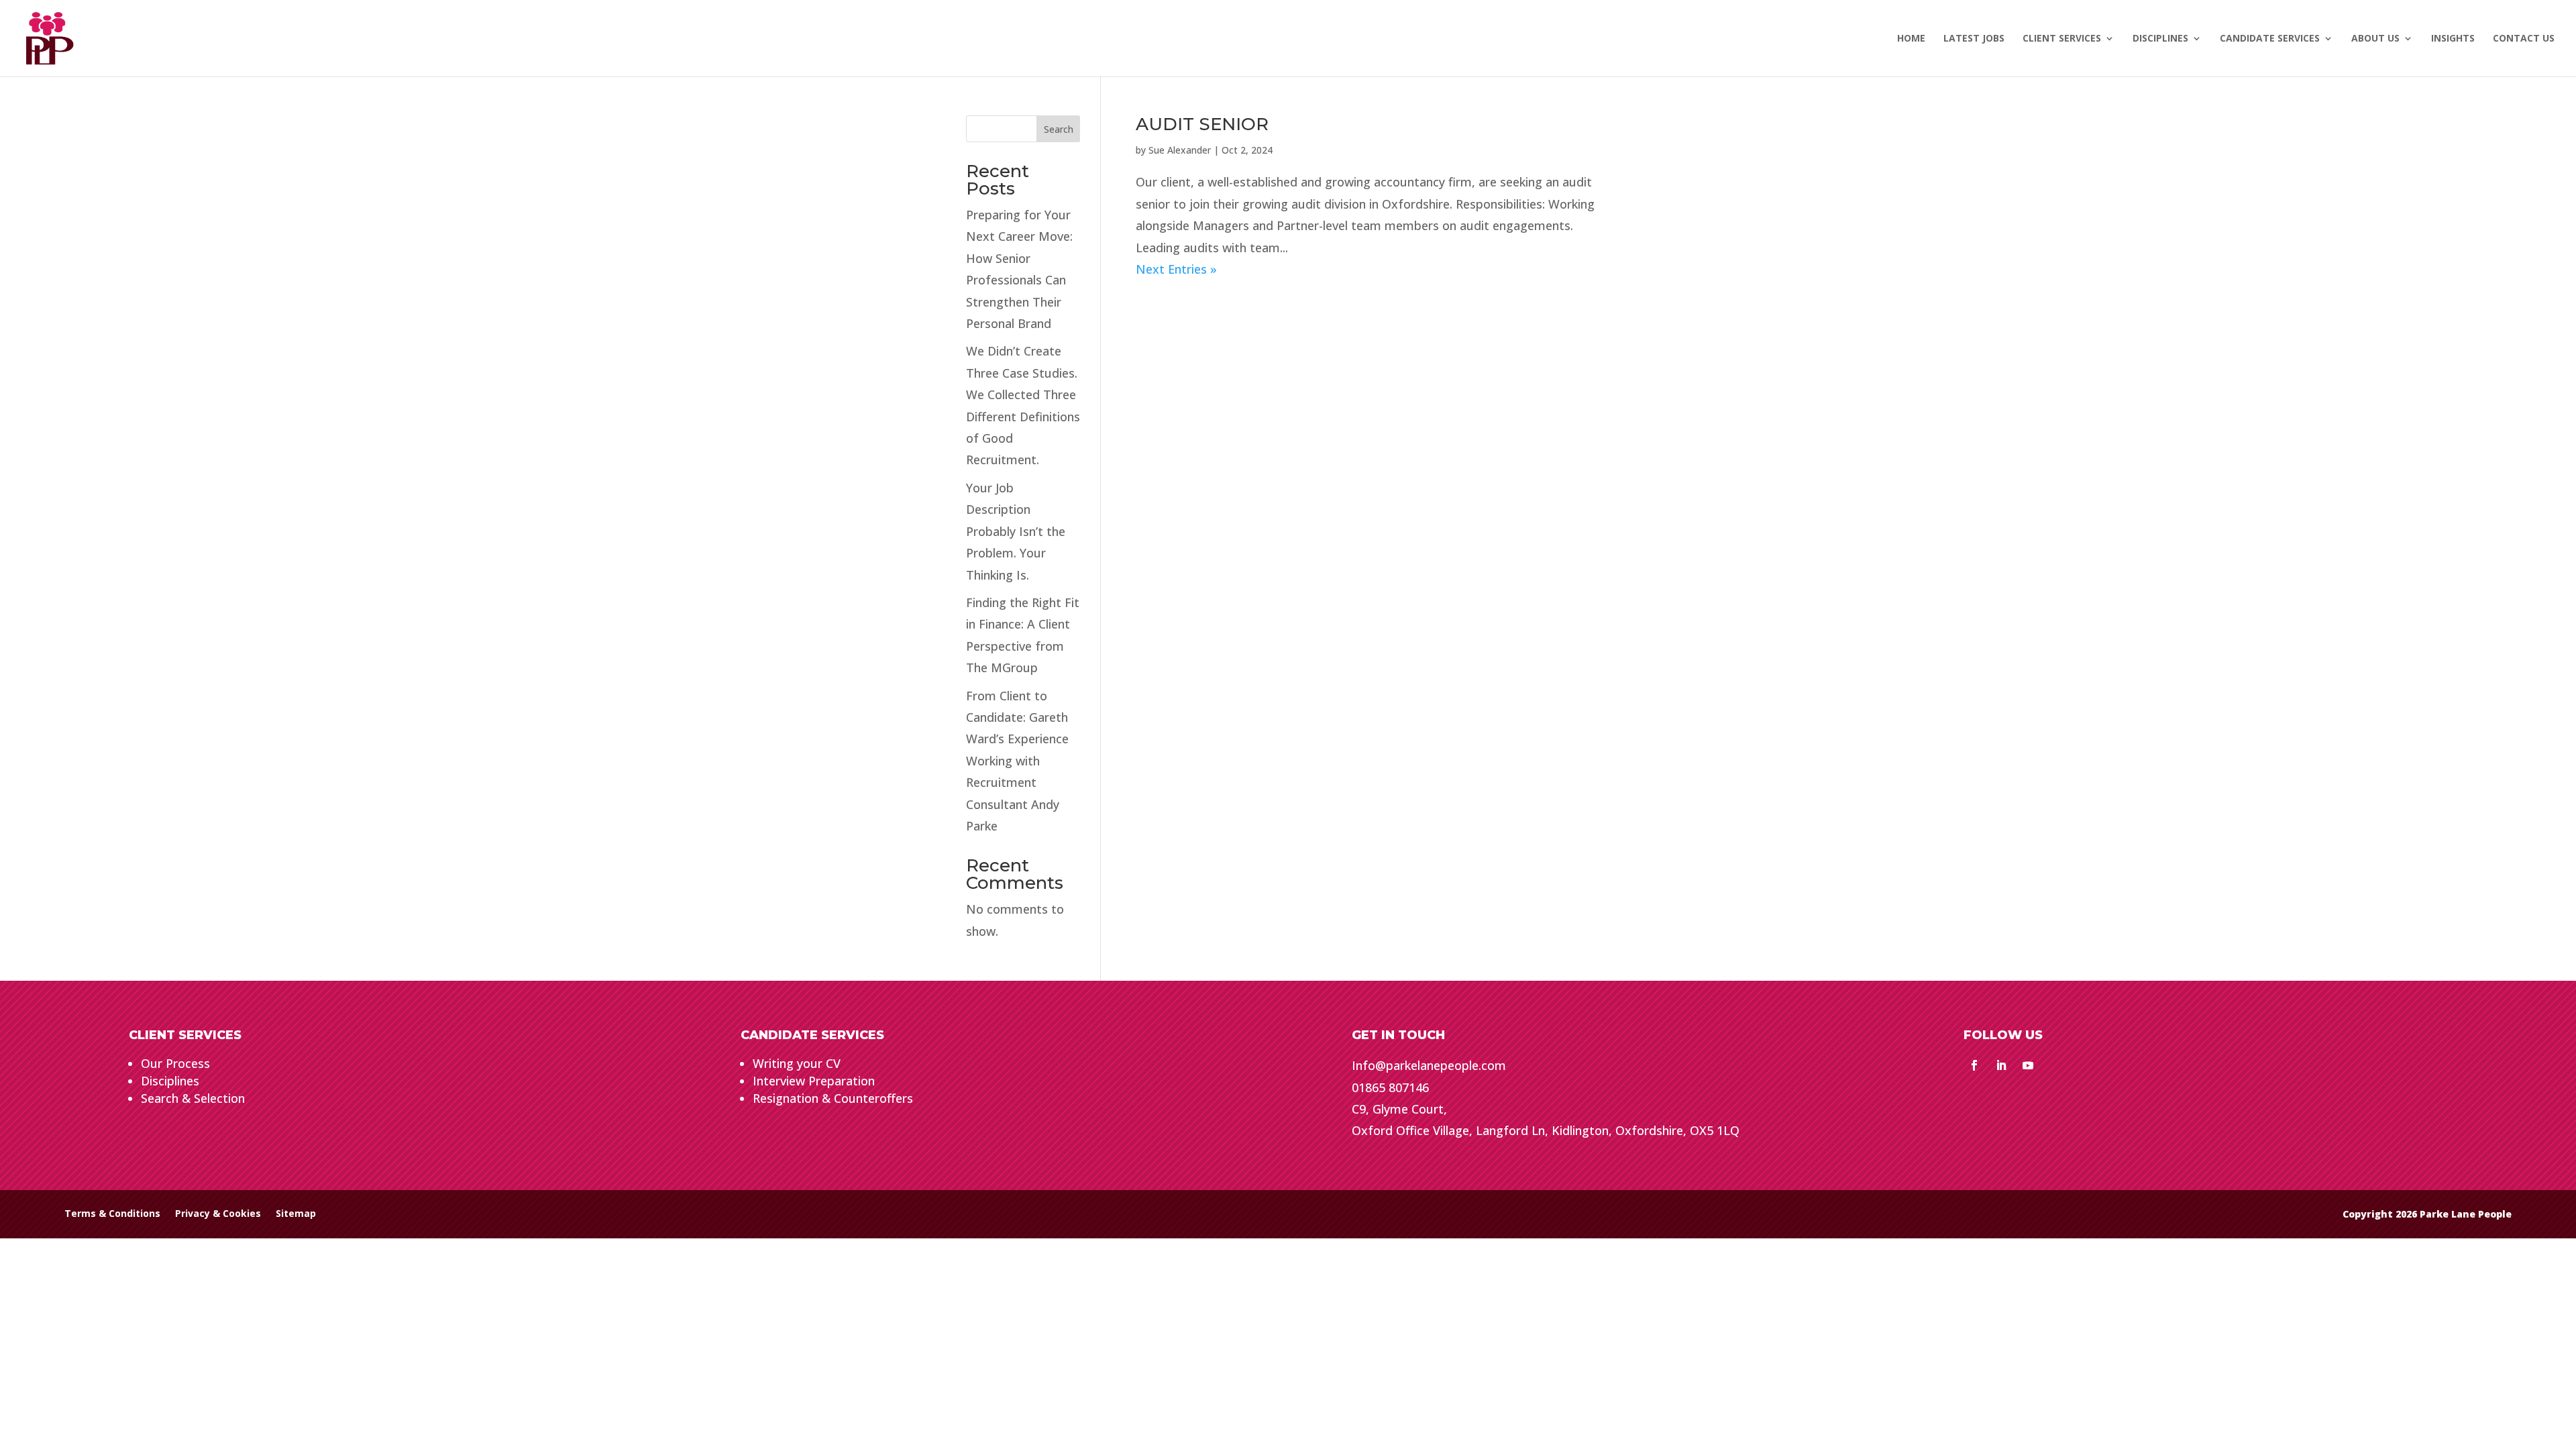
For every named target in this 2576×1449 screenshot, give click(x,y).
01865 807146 (1390, 1087)
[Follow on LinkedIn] (2001, 1065)
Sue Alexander (1180, 150)
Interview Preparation (814, 1081)
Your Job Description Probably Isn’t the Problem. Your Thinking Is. (1016, 531)
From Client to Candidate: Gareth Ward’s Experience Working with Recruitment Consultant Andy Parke (1017, 761)
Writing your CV (797, 1063)
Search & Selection (193, 1098)
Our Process (175, 1063)
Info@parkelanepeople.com (1429, 1065)
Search (1059, 129)
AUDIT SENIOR (1202, 124)
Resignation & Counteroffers (833, 1098)
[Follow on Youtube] (2028, 1065)
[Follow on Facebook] (1974, 1065)
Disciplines (170, 1081)
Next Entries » (1176, 269)
